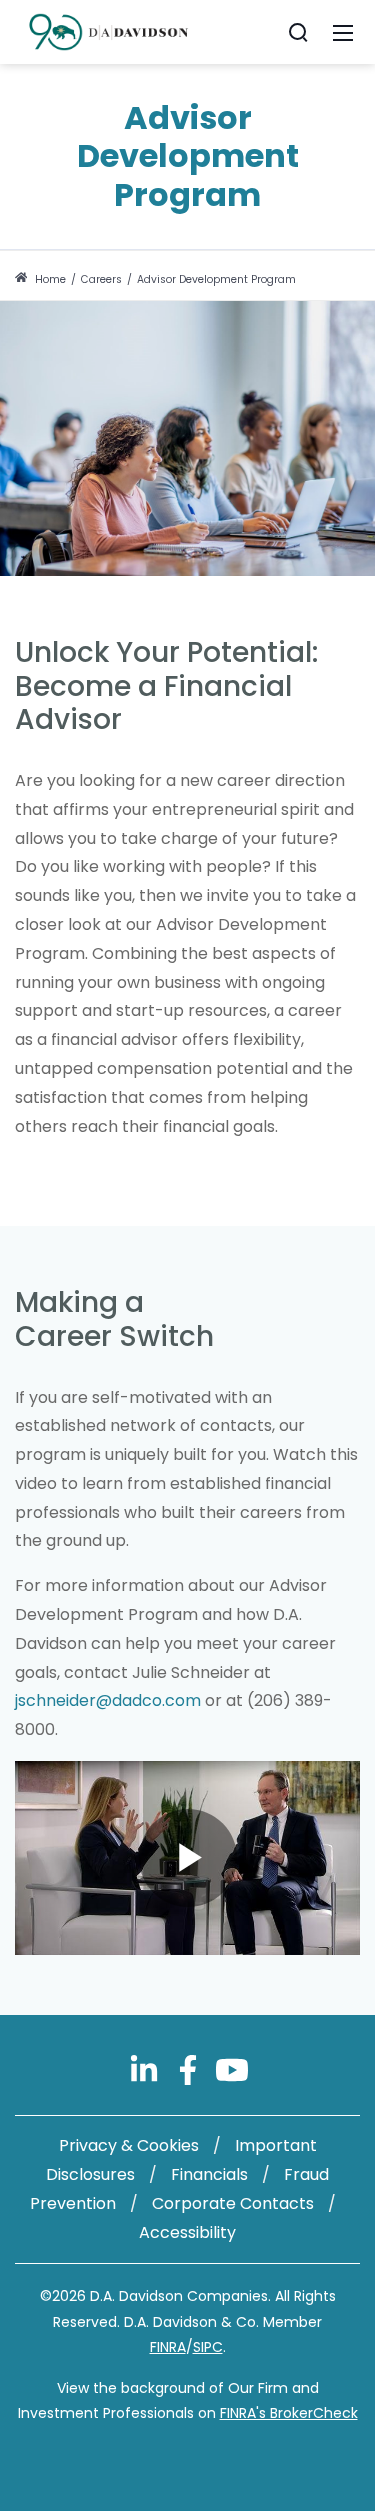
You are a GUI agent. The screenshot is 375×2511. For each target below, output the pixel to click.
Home (49, 279)
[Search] (298, 32)
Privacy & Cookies (129, 2145)
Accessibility (187, 2232)
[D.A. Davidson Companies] (108, 30)
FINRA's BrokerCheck (289, 2413)
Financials (209, 2174)
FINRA (168, 2347)
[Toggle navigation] (343, 32)
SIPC (208, 2347)
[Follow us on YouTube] (232, 2069)
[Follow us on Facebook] (190, 2069)
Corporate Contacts (233, 2203)
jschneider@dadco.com (108, 1700)
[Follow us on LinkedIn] (146, 2069)
